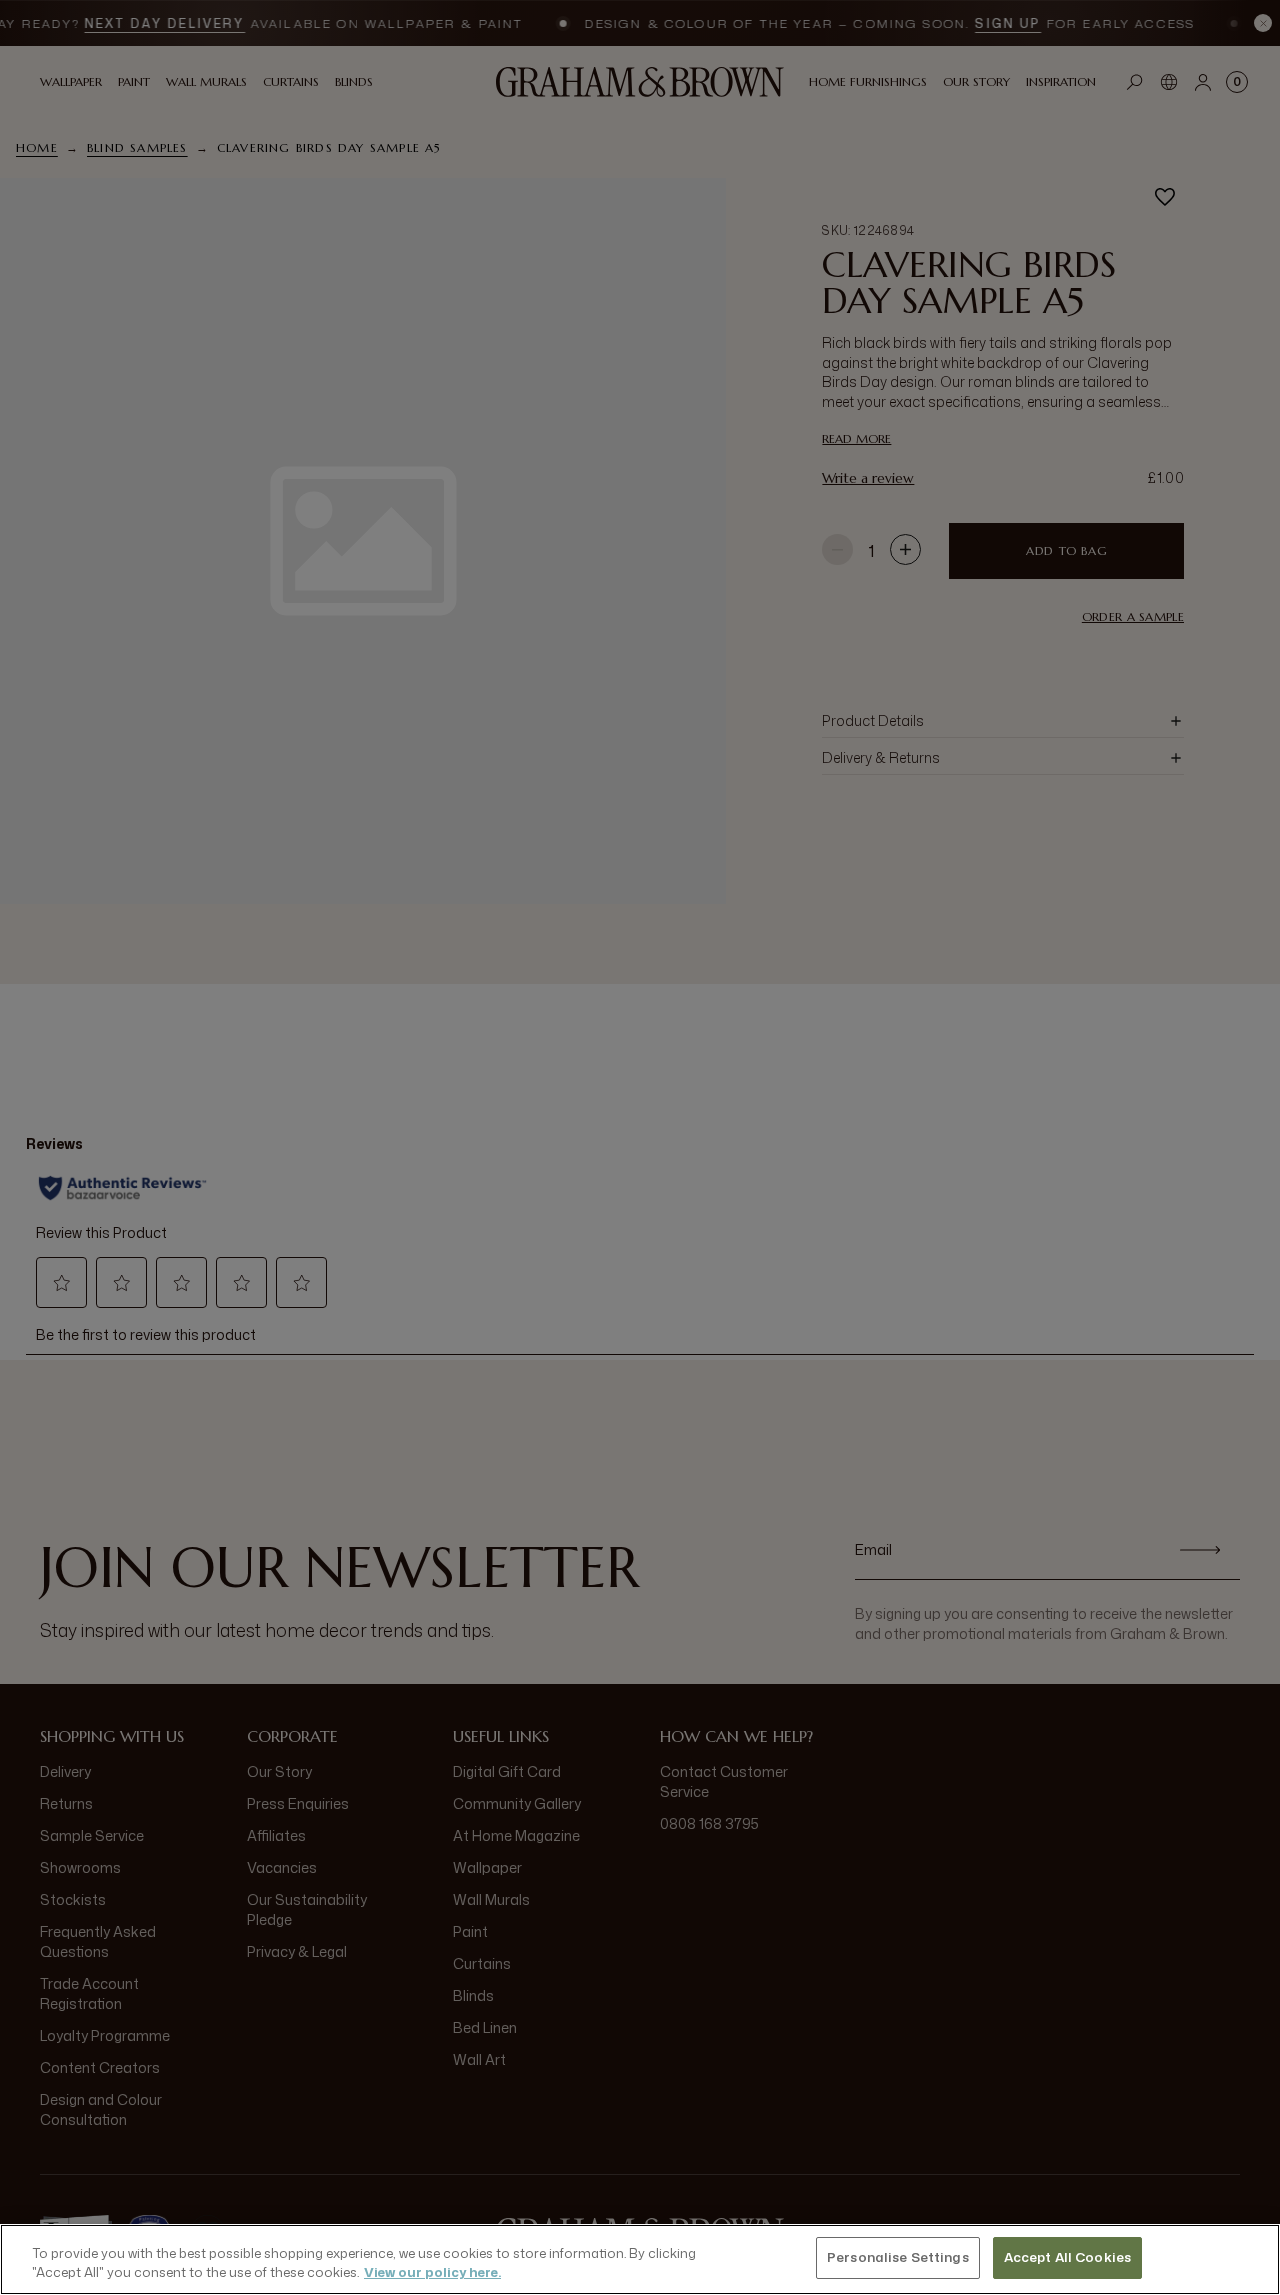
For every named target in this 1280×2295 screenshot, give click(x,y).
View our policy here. (432, 2273)
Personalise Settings (898, 2257)
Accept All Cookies (1067, 2257)
